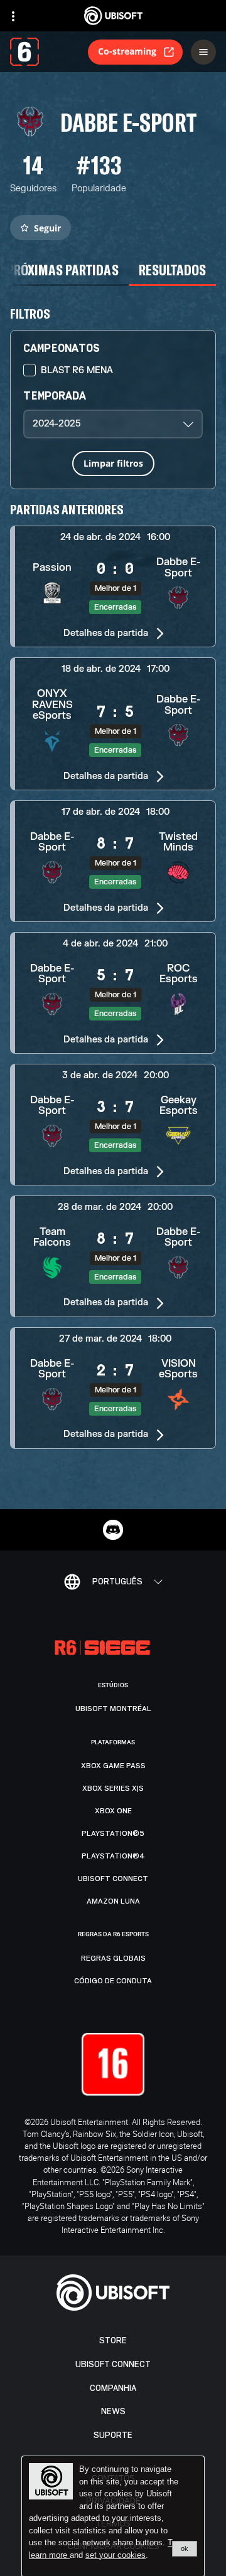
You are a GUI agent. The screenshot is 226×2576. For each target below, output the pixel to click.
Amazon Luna (113, 1901)
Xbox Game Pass (113, 1766)
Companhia (113, 2388)
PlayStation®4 (113, 1856)
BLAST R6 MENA (77, 370)
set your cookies (116, 2555)
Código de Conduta (113, 1981)
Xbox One (113, 1811)
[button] (113, 586)
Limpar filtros (113, 463)
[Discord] (113, 1530)
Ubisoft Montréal (113, 1709)
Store (113, 2340)
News (113, 2411)
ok (185, 2548)
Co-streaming (127, 51)
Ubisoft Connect (113, 2364)
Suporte (113, 2435)
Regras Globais (113, 1958)
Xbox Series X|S (113, 1788)
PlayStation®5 (113, 1833)
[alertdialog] (113, 2516)
